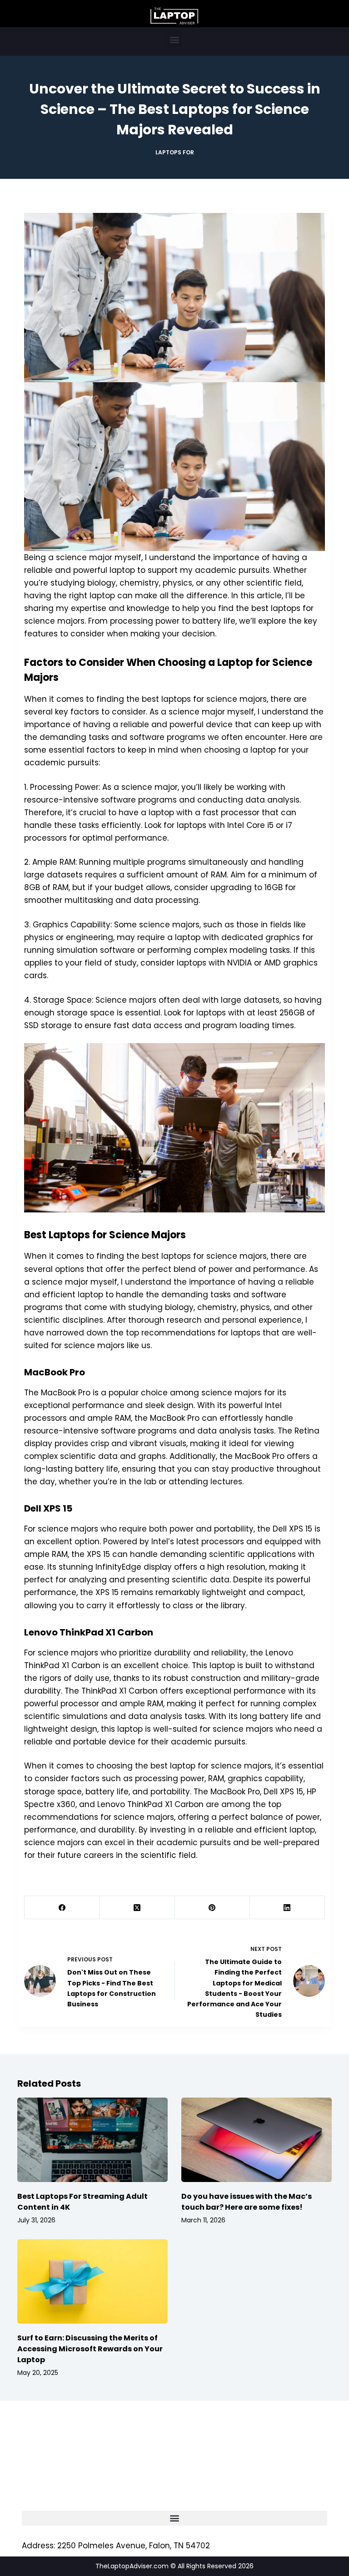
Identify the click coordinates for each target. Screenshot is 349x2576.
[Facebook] (62, 1908)
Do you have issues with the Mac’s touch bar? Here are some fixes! (247, 2202)
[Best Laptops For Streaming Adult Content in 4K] (92, 2140)
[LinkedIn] (287, 1908)
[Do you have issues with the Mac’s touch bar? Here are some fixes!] (257, 2140)
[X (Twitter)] (137, 1908)
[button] (175, 39)
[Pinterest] (212, 1908)
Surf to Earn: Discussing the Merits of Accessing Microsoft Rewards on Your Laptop (90, 2349)
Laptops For (175, 152)
